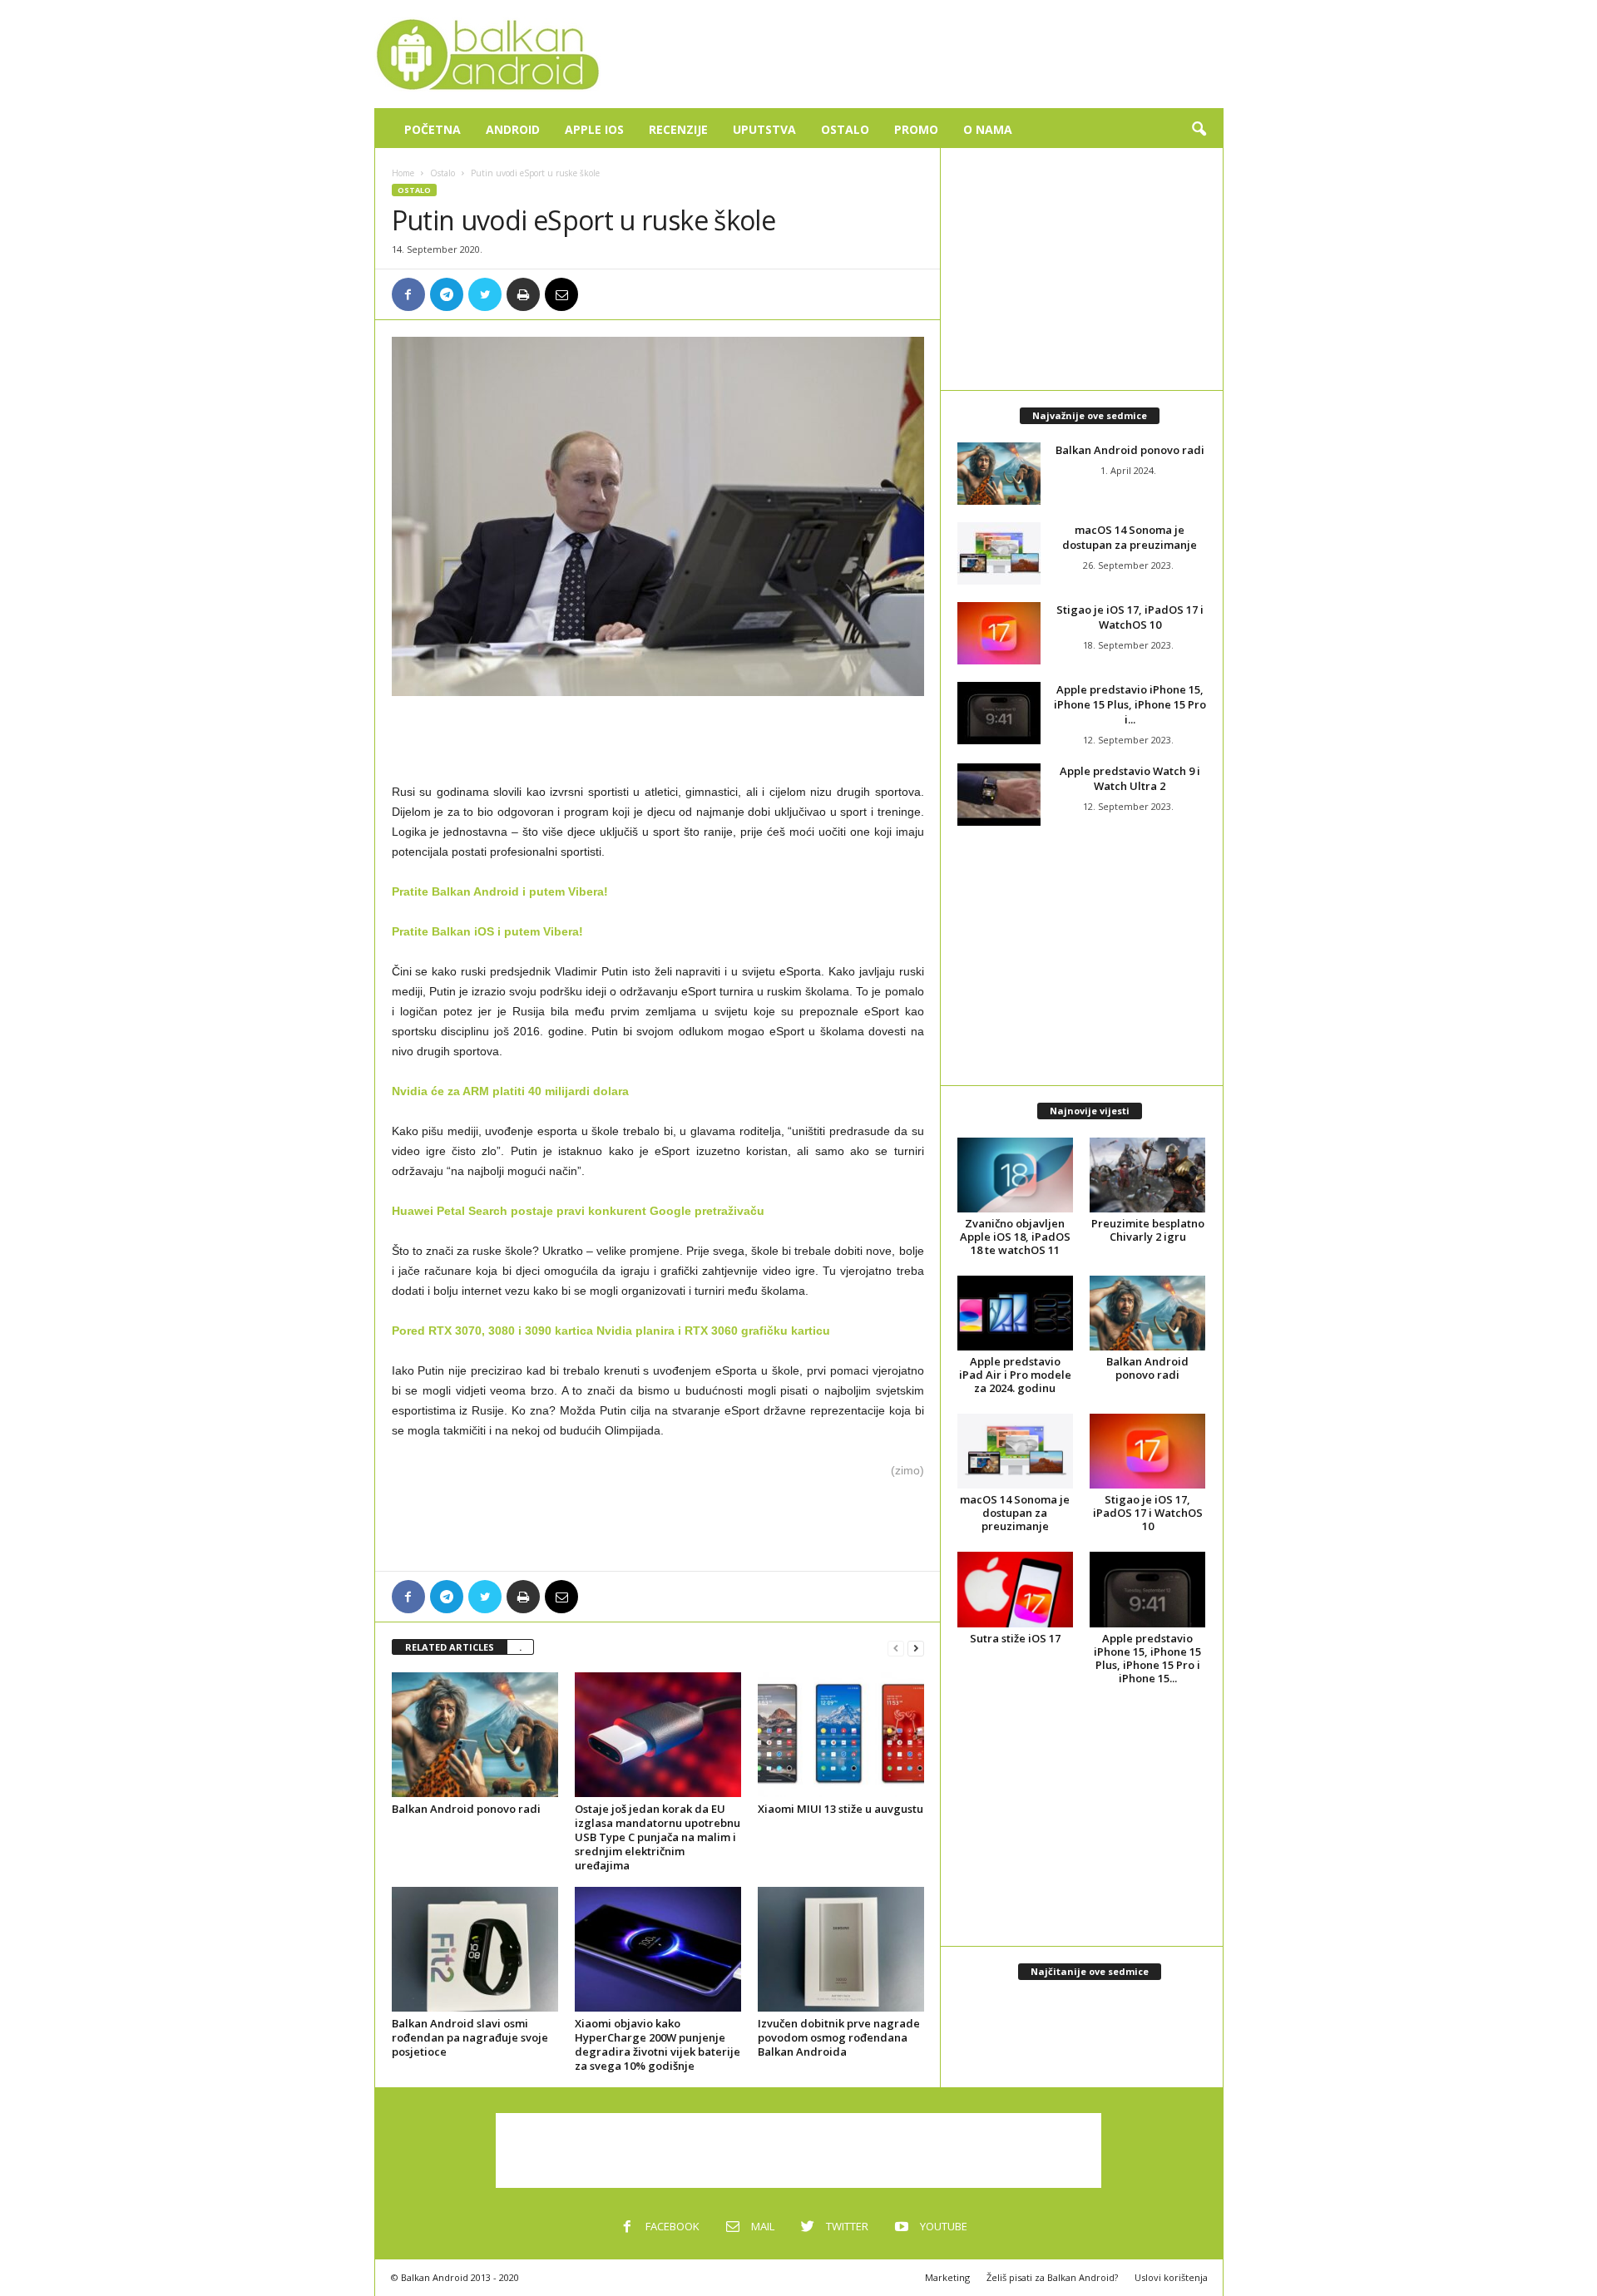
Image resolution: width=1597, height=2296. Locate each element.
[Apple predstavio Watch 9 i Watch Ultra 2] (999, 795)
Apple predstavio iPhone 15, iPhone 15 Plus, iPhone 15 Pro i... (1130, 704)
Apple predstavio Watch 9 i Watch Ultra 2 (1130, 778)
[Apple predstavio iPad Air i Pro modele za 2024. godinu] (1016, 1313)
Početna (433, 129)
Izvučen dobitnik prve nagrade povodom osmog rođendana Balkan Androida (839, 2037)
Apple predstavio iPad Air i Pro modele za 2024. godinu (1015, 1375)
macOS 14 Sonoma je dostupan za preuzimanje (1130, 537)
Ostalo (845, 129)
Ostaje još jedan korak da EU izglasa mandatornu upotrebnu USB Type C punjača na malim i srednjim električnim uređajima (658, 1837)
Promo (916, 129)
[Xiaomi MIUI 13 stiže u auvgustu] (841, 1735)
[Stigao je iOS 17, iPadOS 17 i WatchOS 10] (999, 633)
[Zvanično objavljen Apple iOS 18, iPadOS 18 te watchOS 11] (1016, 1175)
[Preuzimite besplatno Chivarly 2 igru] (1148, 1175)
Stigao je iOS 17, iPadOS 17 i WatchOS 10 (1130, 617)
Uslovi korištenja (1171, 2277)
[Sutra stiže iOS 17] (1016, 1589)
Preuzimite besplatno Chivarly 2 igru (1148, 1230)
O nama (988, 129)
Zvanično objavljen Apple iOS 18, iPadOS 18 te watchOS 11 (1015, 1237)
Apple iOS (594, 129)
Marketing (947, 2277)
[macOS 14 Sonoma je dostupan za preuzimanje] (999, 553)
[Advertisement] (921, 54)
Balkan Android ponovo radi (466, 1809)
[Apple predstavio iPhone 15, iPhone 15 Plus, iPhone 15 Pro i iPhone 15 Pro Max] (999, 713)
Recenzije (678, 129)
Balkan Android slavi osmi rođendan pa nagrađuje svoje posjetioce (470, 2037)
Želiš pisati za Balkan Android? (1052, 2277)
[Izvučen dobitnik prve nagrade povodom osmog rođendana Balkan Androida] (841, 1949)
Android (513, 129)
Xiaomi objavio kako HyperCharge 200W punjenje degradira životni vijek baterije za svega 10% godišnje (658, 2044)
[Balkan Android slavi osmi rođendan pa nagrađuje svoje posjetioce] (475, 1949)
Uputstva (764, 129)
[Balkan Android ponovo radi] (475, 1735)
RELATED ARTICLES (450, 1647)
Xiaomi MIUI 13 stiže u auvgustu (841, 1809)
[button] (1199, 130)
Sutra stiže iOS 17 (1015, 1638)
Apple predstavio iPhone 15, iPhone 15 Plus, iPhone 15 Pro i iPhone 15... (1147, 1658)
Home (403, 173)
